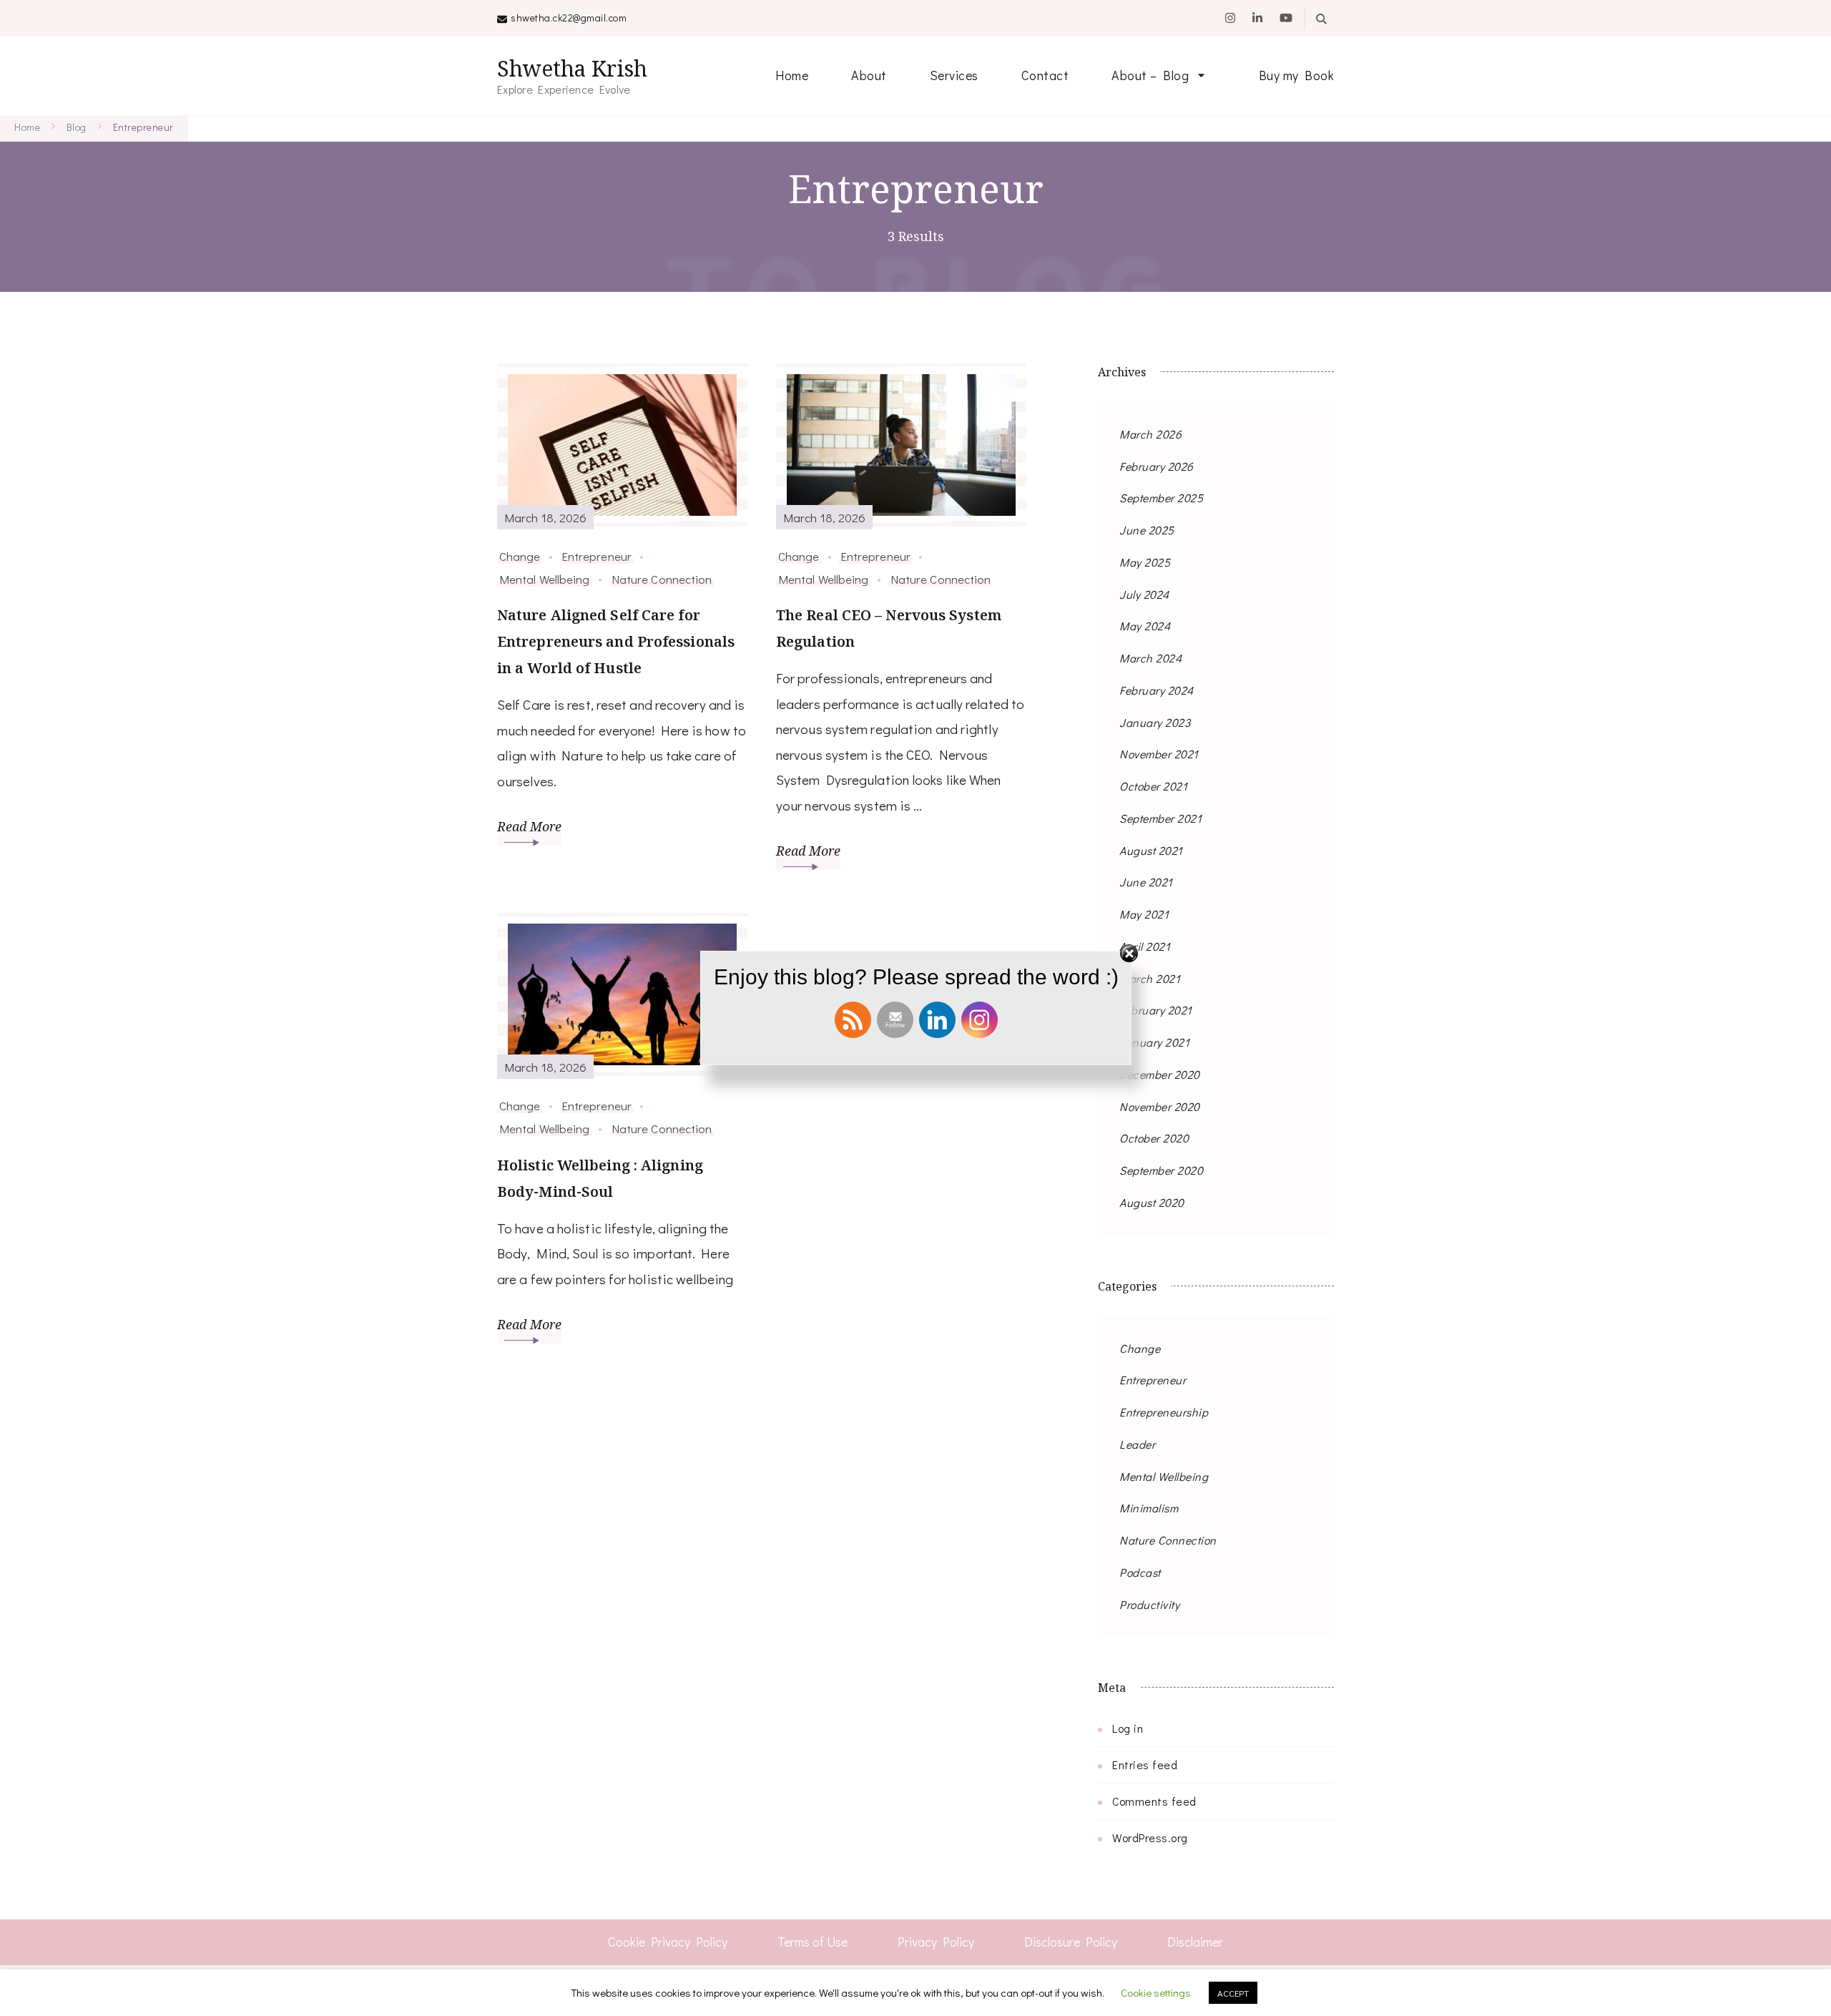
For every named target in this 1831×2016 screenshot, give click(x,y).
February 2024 (1157, 690)
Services (954, 75)
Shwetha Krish (572, 68)
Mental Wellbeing (545, 579)
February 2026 (1157, 466)
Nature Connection (662, 579)
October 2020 (1154, 1138)
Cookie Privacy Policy (668, 1942)
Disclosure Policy (1071, 1942)
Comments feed (1154, 1801)
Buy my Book (1297, 75)
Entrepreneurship (1164, 1412)
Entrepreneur (597, 556)
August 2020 (1152, 1202)
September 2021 (1160, 818)
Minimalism (1149, 1508)
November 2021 (1159, 754)
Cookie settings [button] (1156, 1992)
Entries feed (1145, 1765)
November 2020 (1160, 1106)
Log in (1128, 1728)
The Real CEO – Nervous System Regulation (889, 628)
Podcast (1140, 1572)
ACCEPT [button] (1233, 1993)
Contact (1045, 75)
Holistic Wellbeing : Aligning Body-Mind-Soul (600, 1178)
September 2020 (1161, 1170)
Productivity (1149, 1604)
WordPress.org (1150, 1838)
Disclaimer (1195, 1942)
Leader (1137, 1444)
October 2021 (1153, 786)
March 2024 (1150, 658)
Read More (529, 826)
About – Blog (1150, 75)
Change (520, 556)
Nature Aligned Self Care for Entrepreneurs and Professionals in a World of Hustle (616, 641)
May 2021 (1144, 914)
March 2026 (1150, 434)
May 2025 (1145, 562)
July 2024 (1144, 594)
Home (792, 75)
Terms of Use (813, 1942)
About (869, 75)
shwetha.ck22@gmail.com (569, 18)
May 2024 (1145, 626)
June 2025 (1147, 530)
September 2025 (1161, 498)
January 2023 (1155, 722)
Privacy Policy (936, 1942)
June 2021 (1146, 882)
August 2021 (1151, 850)
